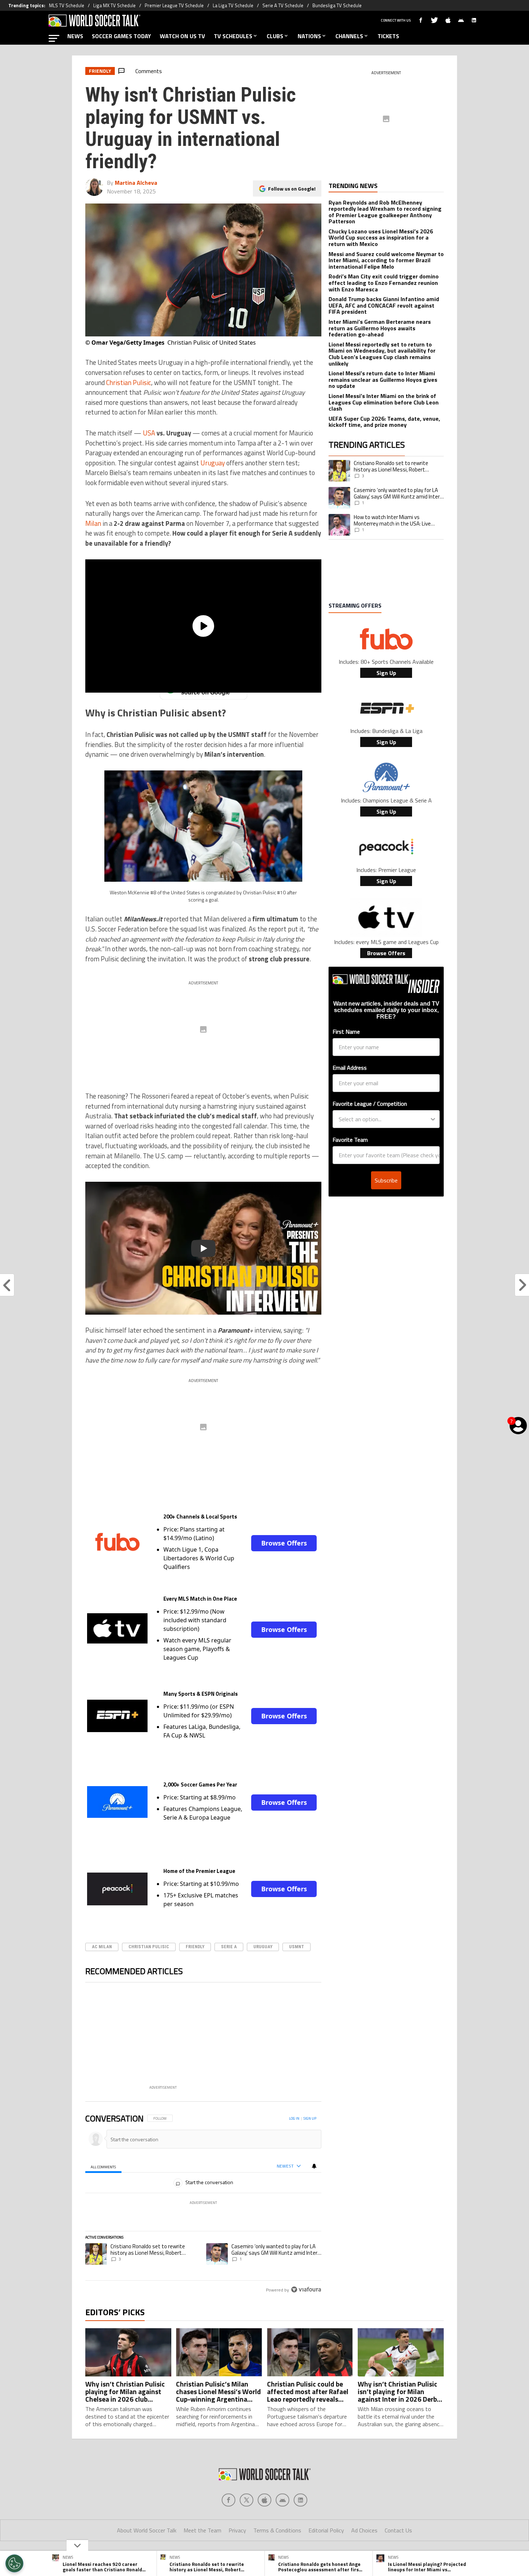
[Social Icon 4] (300, 2500)
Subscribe (386, 1180)
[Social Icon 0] (229, 2500)
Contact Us (398, 2530)
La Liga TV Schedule (233, 5)
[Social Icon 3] (282, 2500)
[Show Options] (433, 1119)
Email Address (350, 1068)
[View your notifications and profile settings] (314, 2166)
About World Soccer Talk (147, 2530)
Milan (93, 523)
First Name (346, 1032)
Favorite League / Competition (370, 1104)
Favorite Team (350, 1140)
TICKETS (388, 36)
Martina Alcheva (136, 183)
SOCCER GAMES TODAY (121, 36)
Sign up (310, 2118)
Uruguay (213, 463)
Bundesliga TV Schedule (337, 5)
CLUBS (275, 36)
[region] (204, 2204)
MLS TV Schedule (67, 5)
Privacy (237, 2530)
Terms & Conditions (277, 2530)
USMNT (297, 1947)
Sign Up (386, 673)
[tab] (103, 2166)
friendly (195, 1947)
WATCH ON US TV (182, 36)
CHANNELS (349, 36)
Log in (294, 2118)
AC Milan (102, 1947)
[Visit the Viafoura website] (306, 2289)
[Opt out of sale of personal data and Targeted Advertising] (14, 2563)
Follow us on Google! (292, 189)
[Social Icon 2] (264, 2500)
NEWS (75, 36)
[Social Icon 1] (247, 2500)
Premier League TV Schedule (174, 5)
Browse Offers (284, 1543)
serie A (229, 1947)
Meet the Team (202, 2530)
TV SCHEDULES (233, 36)
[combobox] (384, 1119)
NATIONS (309, 36)
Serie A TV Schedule (283, 5)
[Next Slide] (316, 2038)
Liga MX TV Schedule (114, 5)
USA (149, 433)
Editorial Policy (326, 2530)
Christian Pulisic (129, 383)
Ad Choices (364, 2530)
